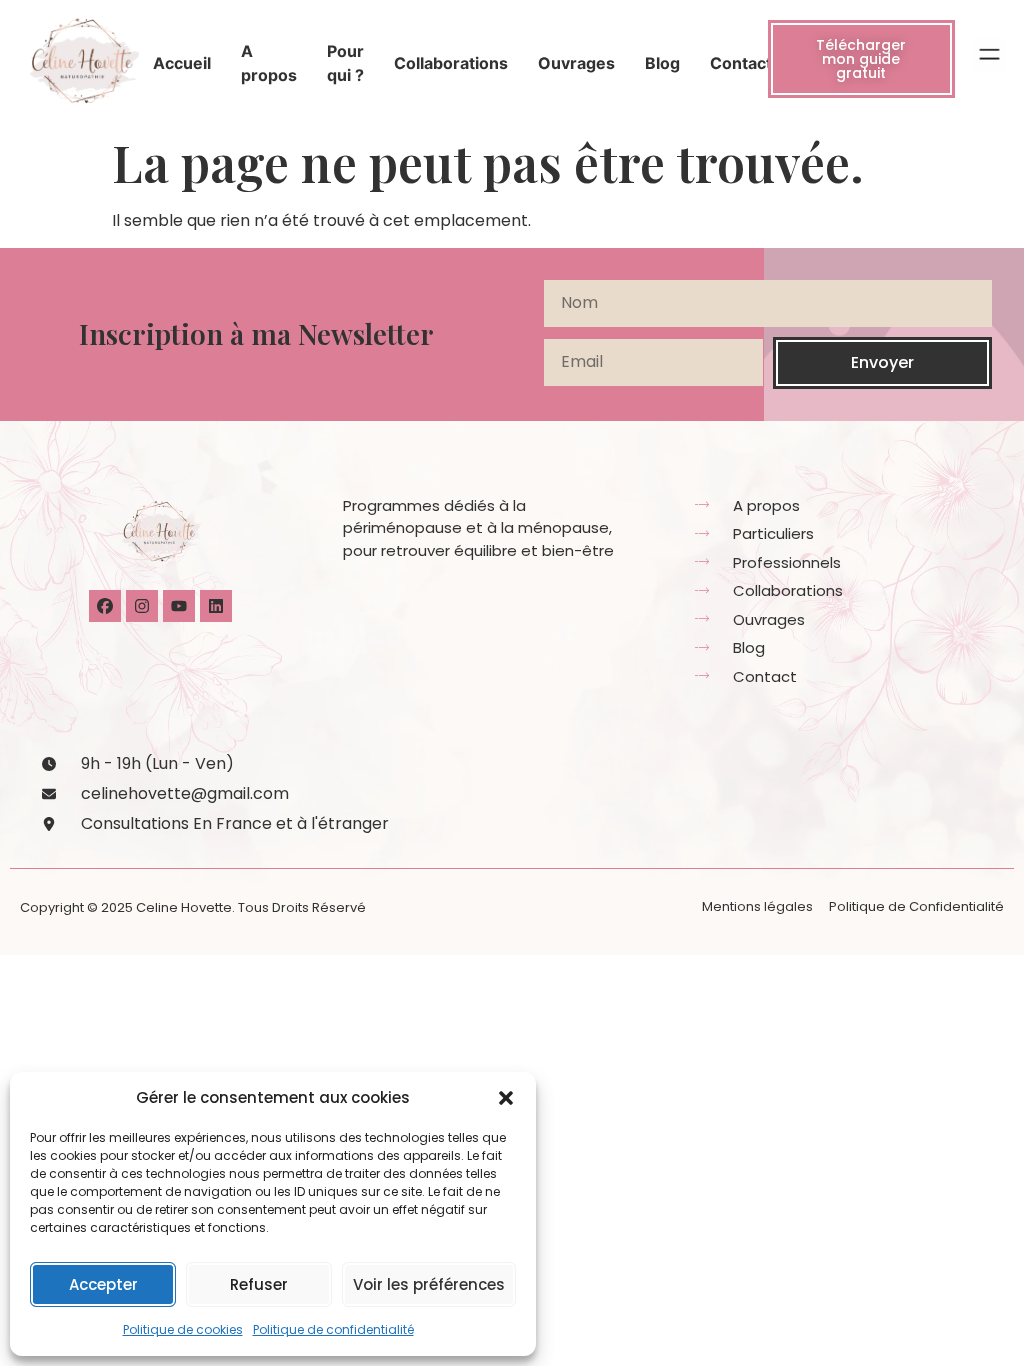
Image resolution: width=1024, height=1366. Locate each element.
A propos (269, 63)
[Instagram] (142, 606)
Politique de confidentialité (333, 1329)
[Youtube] (179, 606)
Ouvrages (576, 63)
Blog (662, 63)
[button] (506, 1098)
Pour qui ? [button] (345, 63)
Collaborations (451, 63)
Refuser (259, 1284)
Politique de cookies (183, 1329)
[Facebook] (105, 606)
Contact (741, 63)
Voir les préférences (429, 1284)
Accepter (103, 1284)
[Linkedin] (216, 606)
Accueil (182, 63)
